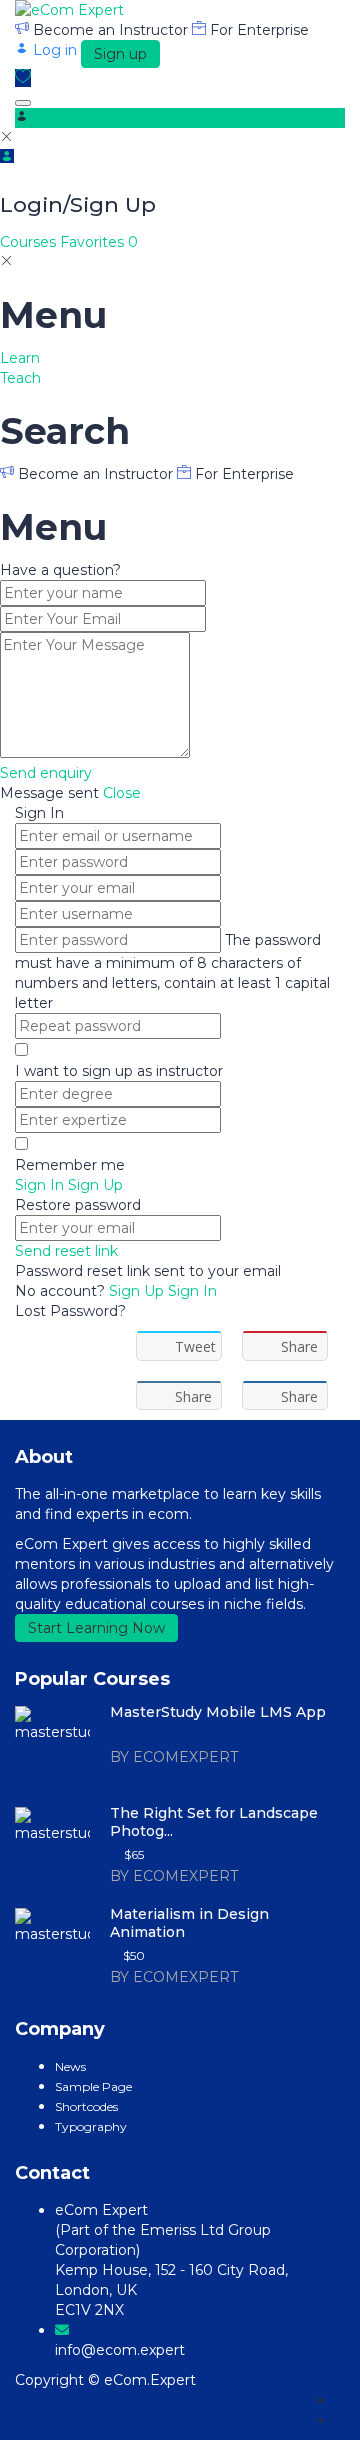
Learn (20, 358)
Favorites (99, 242)
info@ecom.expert (120, 2350)
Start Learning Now (96, 1628)
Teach (20, 378)
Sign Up (138, 1291)
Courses (30, 242)
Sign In (192, 1291)
